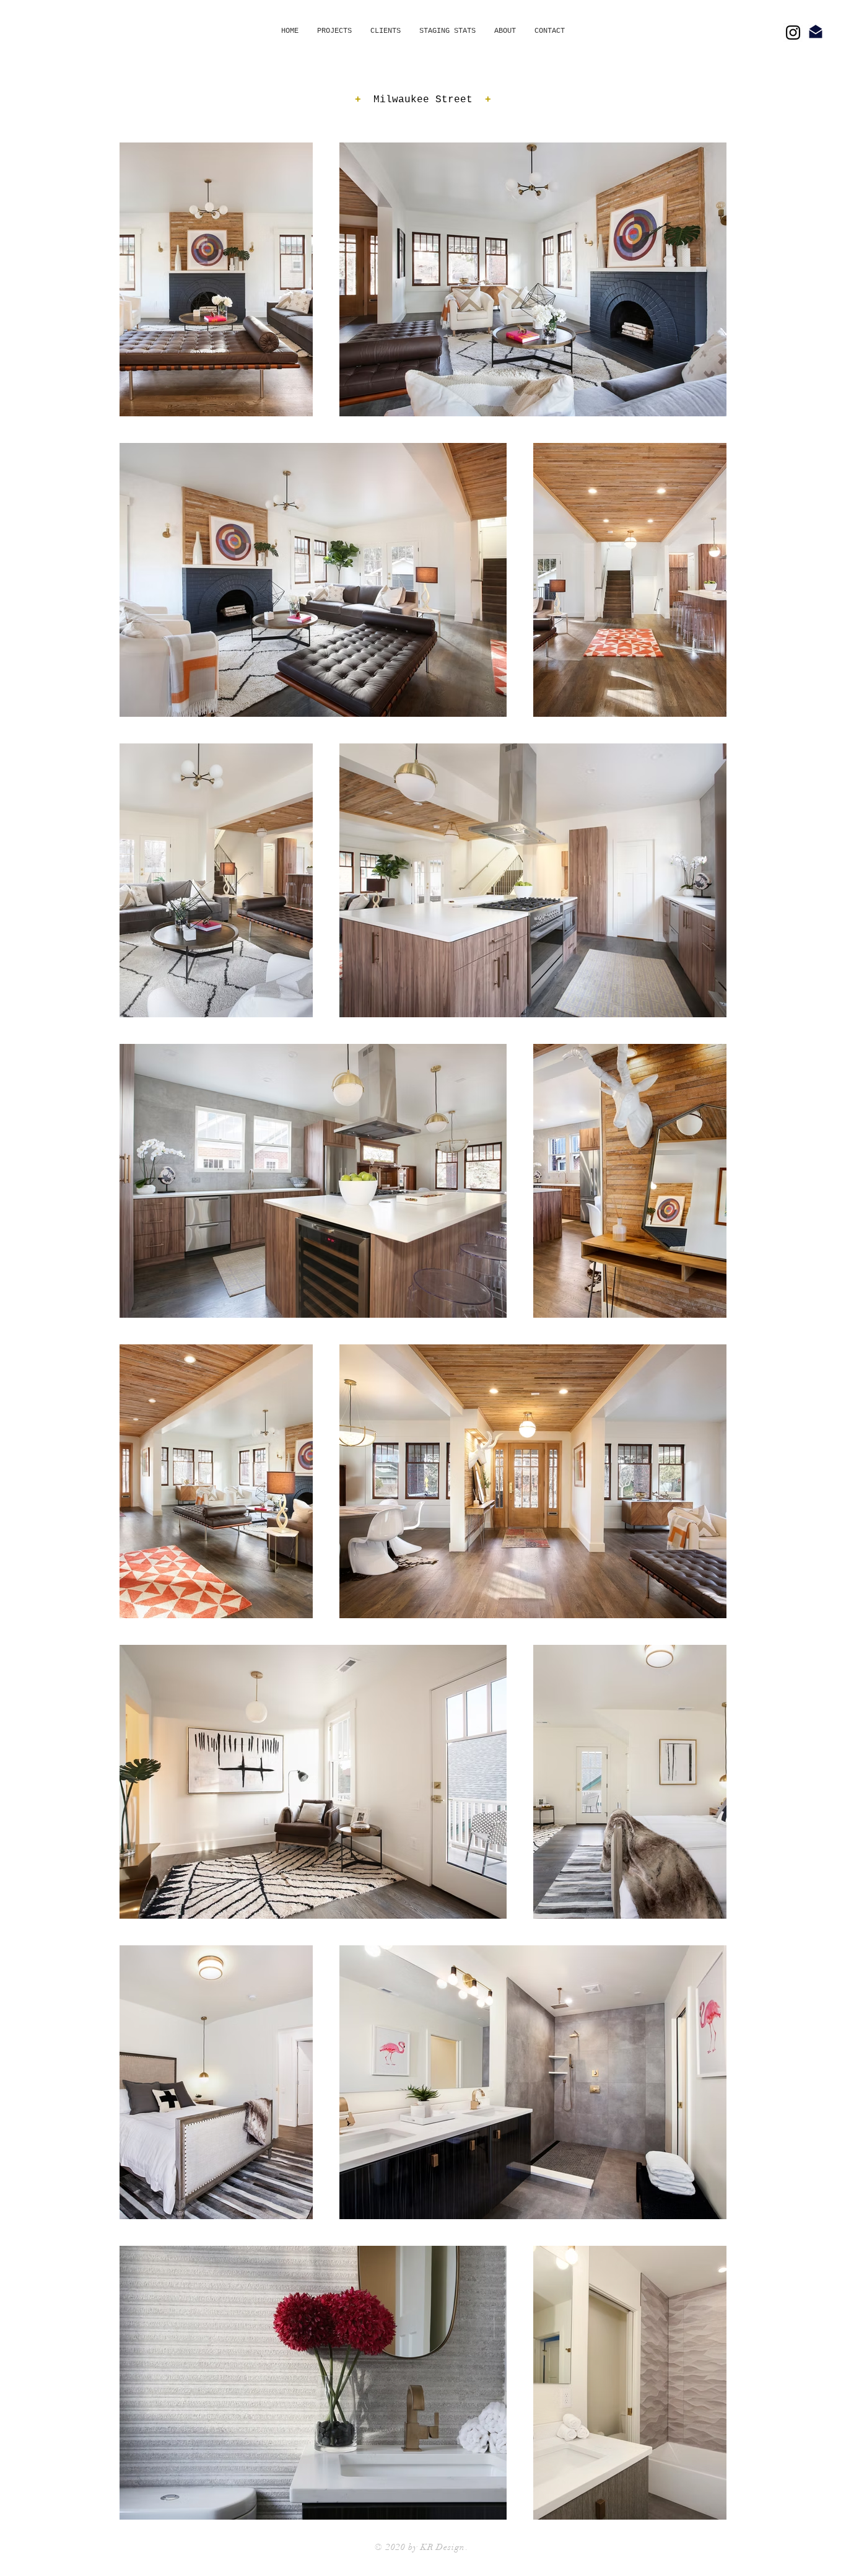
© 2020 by (397, 2547)
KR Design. (445, 2547)
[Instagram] (793, 33)
